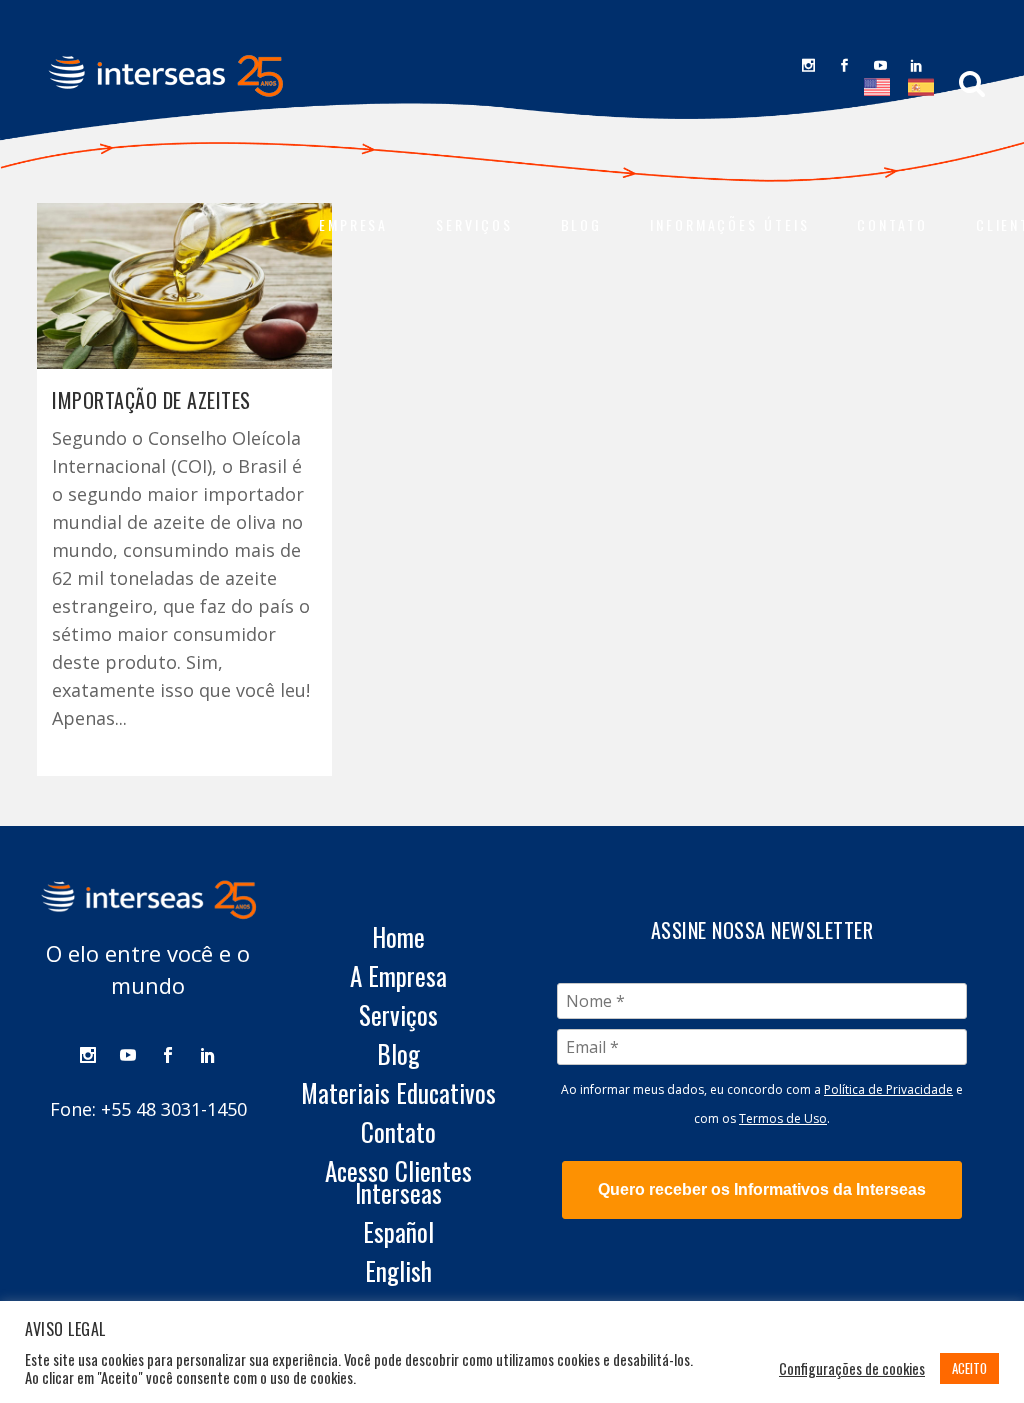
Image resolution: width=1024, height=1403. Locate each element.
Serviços (398, 1015)
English (398, 1271)
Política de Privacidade (888, 1089)
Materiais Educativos (398, 1093)
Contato (398, 1132)
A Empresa (398, 976)
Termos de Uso (783, 1118)
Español (398, 1232)
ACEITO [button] (969, 1368)
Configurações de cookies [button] (852, 1369)
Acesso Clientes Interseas (398, 1182)
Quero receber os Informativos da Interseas (762, 1189)
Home (398, 937)
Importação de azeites (151, 400)
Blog (398, 1054)
